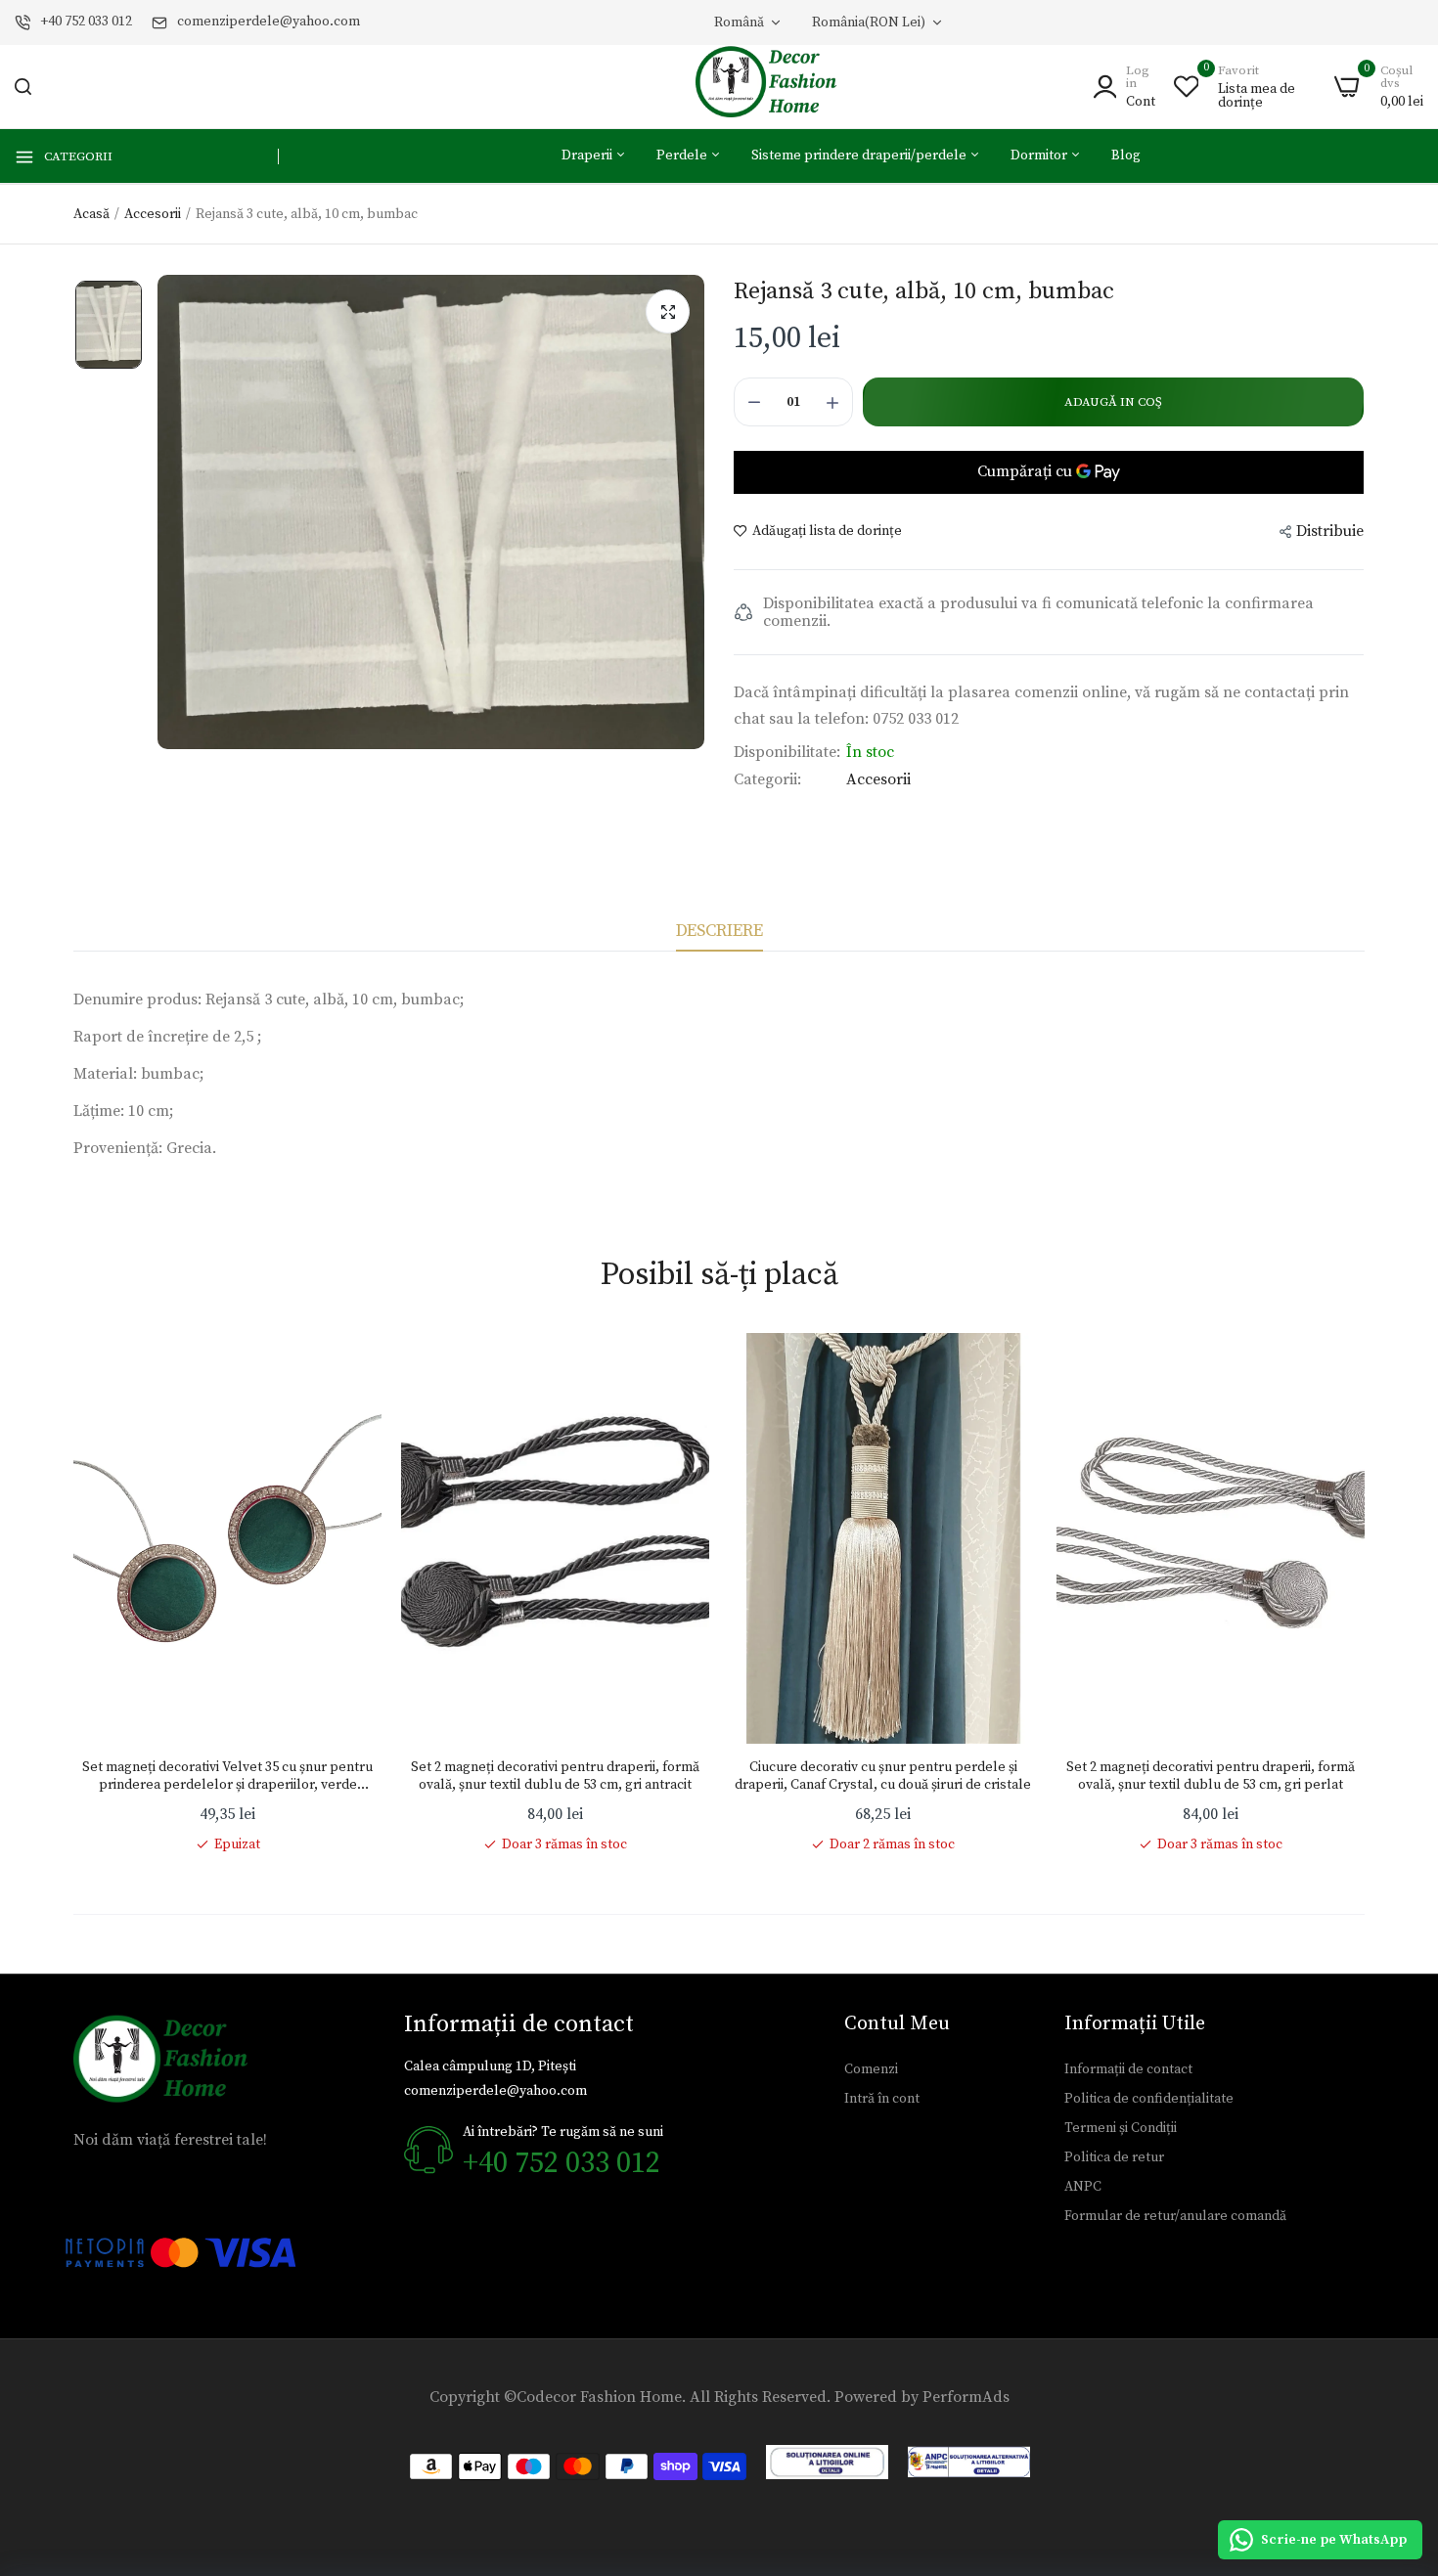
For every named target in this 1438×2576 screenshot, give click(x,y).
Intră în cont (882, 2099)
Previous (73, 1593)
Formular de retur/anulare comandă (1175, 2216)
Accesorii (153, 214)
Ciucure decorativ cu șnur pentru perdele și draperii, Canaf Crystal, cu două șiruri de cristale (883, 1776)
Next (1365, 1593)
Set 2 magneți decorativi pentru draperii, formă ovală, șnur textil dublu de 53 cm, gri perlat (1211, 1776)
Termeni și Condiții (1121, 2128)
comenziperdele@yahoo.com (269, 22)
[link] (347, 1367)
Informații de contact (1128, 2069)
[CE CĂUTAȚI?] (23, 87)
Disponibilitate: (787, 752)
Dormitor (1040, 155)
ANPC (1083, 2187)
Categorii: (767, 779)
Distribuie (1330, 531)
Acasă (91, 214)
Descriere (719, 931)
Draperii (588, 155)
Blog (1126, 155)
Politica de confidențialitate (1149, 2099)
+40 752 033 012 (86, 22)
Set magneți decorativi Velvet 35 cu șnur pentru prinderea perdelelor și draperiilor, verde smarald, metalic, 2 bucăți (227, 1776)
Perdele (683, 155)
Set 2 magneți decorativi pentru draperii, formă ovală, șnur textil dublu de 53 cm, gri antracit (555, 1776)
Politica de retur (1114, 2157)
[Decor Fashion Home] (779, 87)
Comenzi (871, 2069)
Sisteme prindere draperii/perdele (860, 155)
